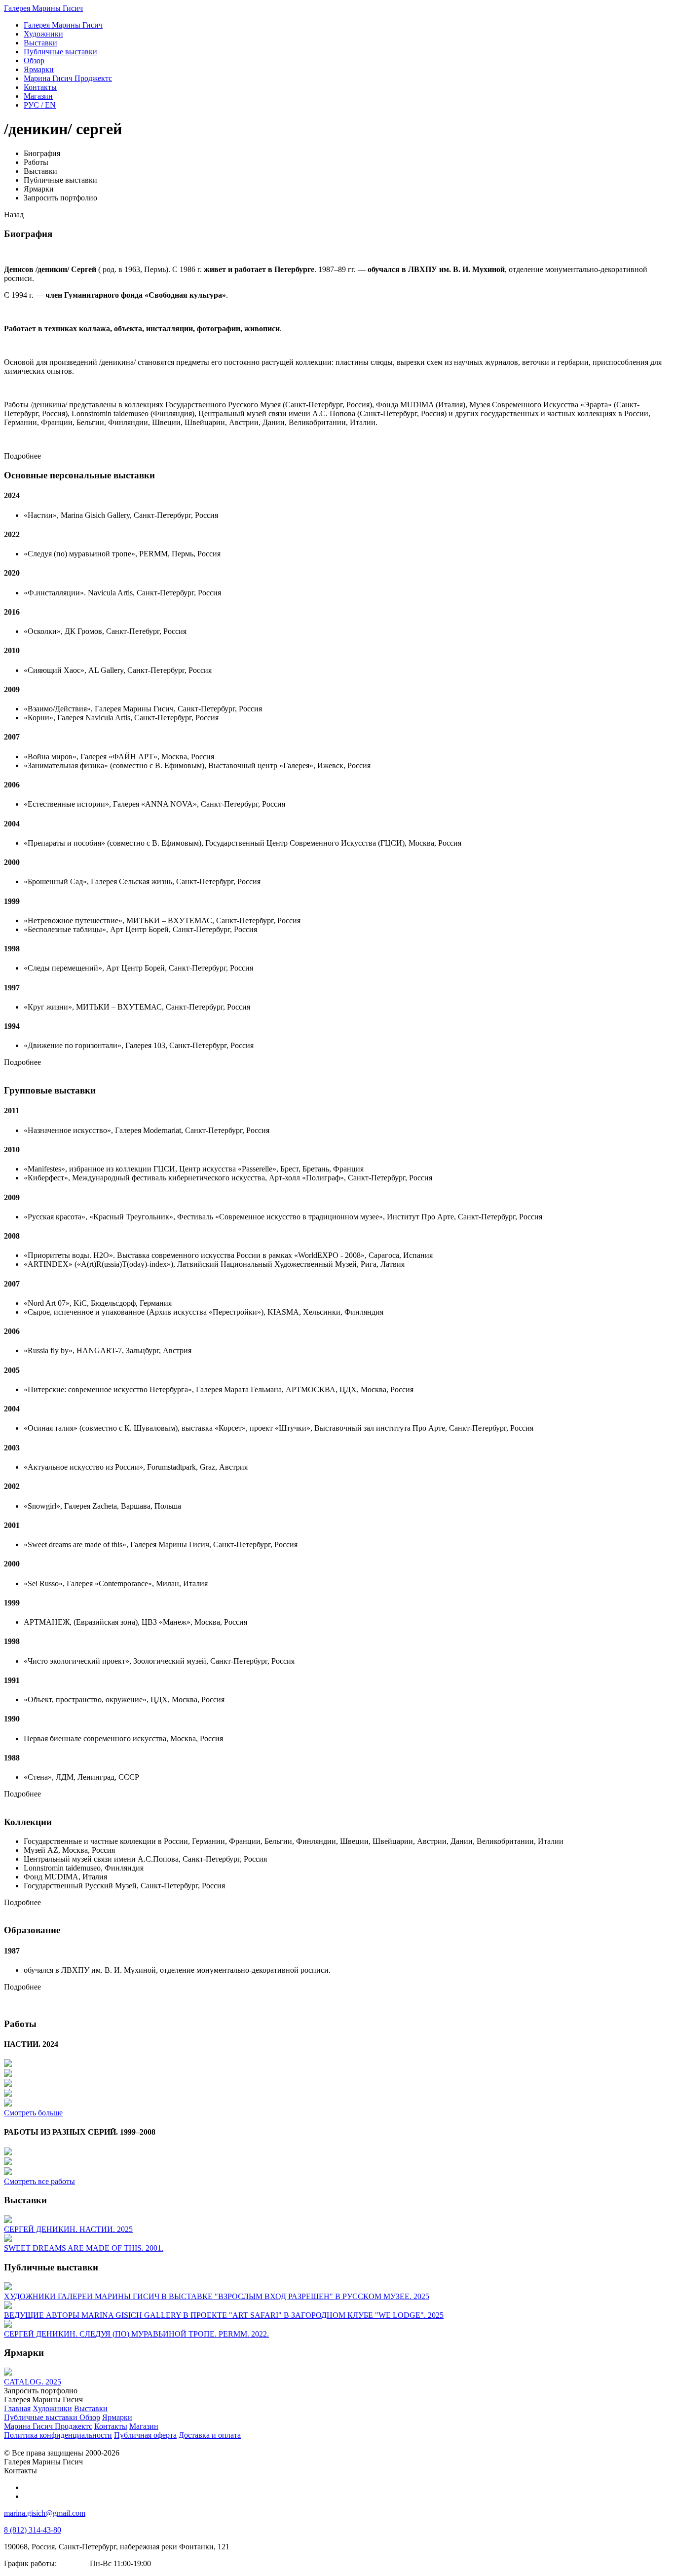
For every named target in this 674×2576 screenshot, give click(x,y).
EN (40, 105)
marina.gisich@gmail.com (45, 2513)
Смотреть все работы (39, 2181)
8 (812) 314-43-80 (33, 2530)
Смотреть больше (33, 2113)
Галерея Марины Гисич (43, 8)
